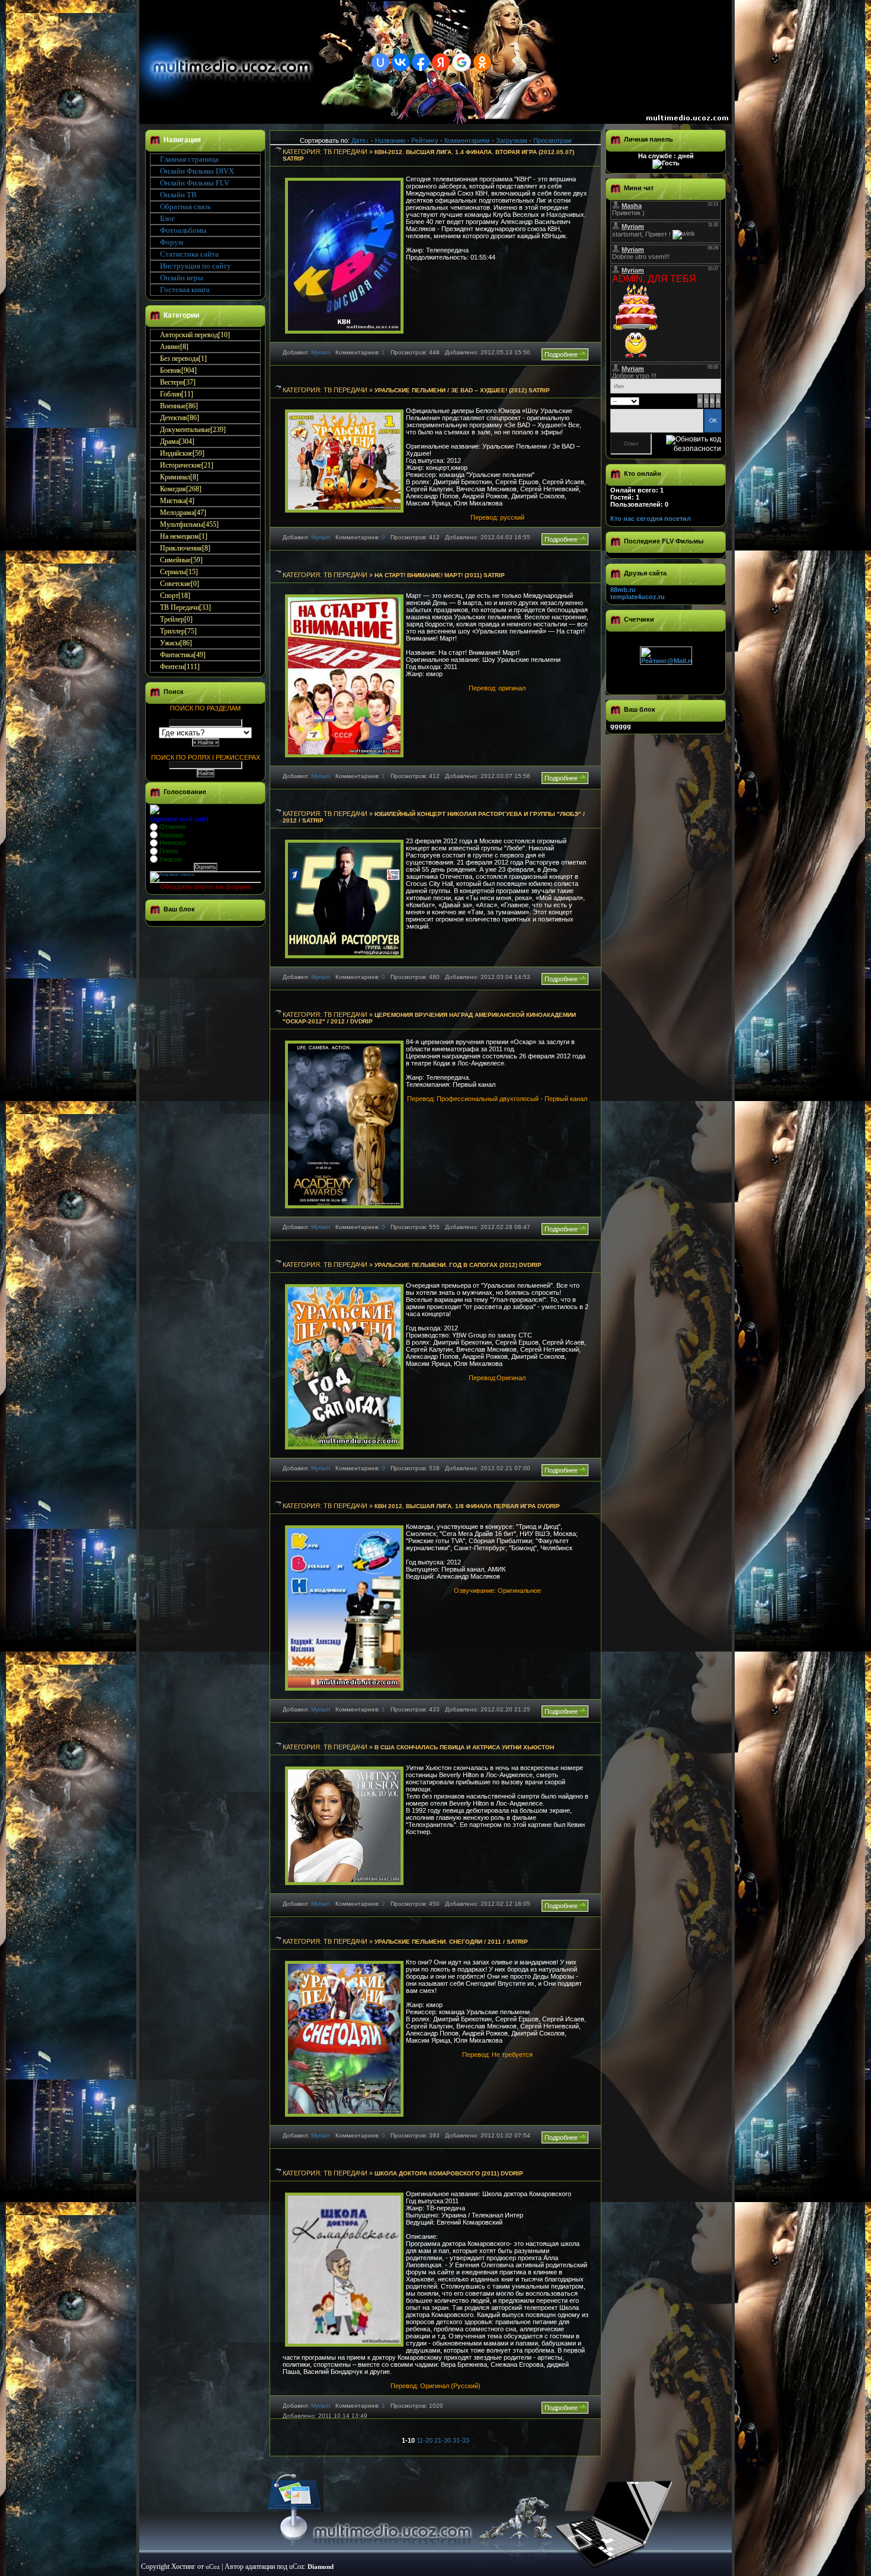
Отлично (172, 827)
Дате (358, 140)
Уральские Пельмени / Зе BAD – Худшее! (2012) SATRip (462, 390)
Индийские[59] (182, 453)
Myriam (321, 352)
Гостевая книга (185, 289)
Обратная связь (185, 207)
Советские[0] (180, 584)
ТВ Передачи (345, 152)
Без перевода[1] (183, 359)
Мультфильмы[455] (189, 524)
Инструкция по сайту (196, 266)
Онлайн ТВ (178, 195)
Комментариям (467, 140)
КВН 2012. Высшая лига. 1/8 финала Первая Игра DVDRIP (467, 1506)
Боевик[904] (178, 370)
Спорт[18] (175, 596)
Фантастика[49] (183, 655)
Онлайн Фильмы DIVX (197, 171)
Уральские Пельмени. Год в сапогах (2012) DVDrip (458, 1265)
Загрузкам (512, 140)
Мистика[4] (177, 501)
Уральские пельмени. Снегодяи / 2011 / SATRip (451, 1942)
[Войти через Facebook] (421, 62)
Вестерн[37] (178, 382)
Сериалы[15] (179, 572)
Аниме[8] (174, 347)
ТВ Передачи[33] (185, 607)
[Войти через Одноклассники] (482, 62)
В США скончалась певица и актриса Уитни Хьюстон (464, 1747)
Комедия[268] (181, 489)
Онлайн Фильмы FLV (195, 183)
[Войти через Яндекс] (441, 62)
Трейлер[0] (176, 619)
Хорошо (171, 835)
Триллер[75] (178, 631)
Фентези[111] (180, 667)
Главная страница (189, 159)
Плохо (169, 851)
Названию (390, 140)
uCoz (213, 2567)
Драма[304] (177, 441)
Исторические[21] (187, 465)
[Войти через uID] (380, 62)
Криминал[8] (179, 477)
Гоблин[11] (177, 394)
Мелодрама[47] (183, 513)
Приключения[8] (185, 548)
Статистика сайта (189, 254)
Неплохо (172, 843)
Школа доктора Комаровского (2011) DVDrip (449, 2173)
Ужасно (171, 859)
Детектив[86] (180, 418)
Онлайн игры (182, 278)
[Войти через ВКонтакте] (401, 62)
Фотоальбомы (183, 230)
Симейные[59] (181, 560)
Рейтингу (425, 140)
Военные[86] (179, 406)
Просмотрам (553, 140)
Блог (167, 218)
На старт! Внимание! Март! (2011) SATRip (440, 575)
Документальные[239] (193, 430)
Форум (172, 242)
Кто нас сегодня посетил (651, 519)
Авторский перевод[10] (195, 335)
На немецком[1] (184, 536)
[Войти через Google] (462, 62)
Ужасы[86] (176, 643)
